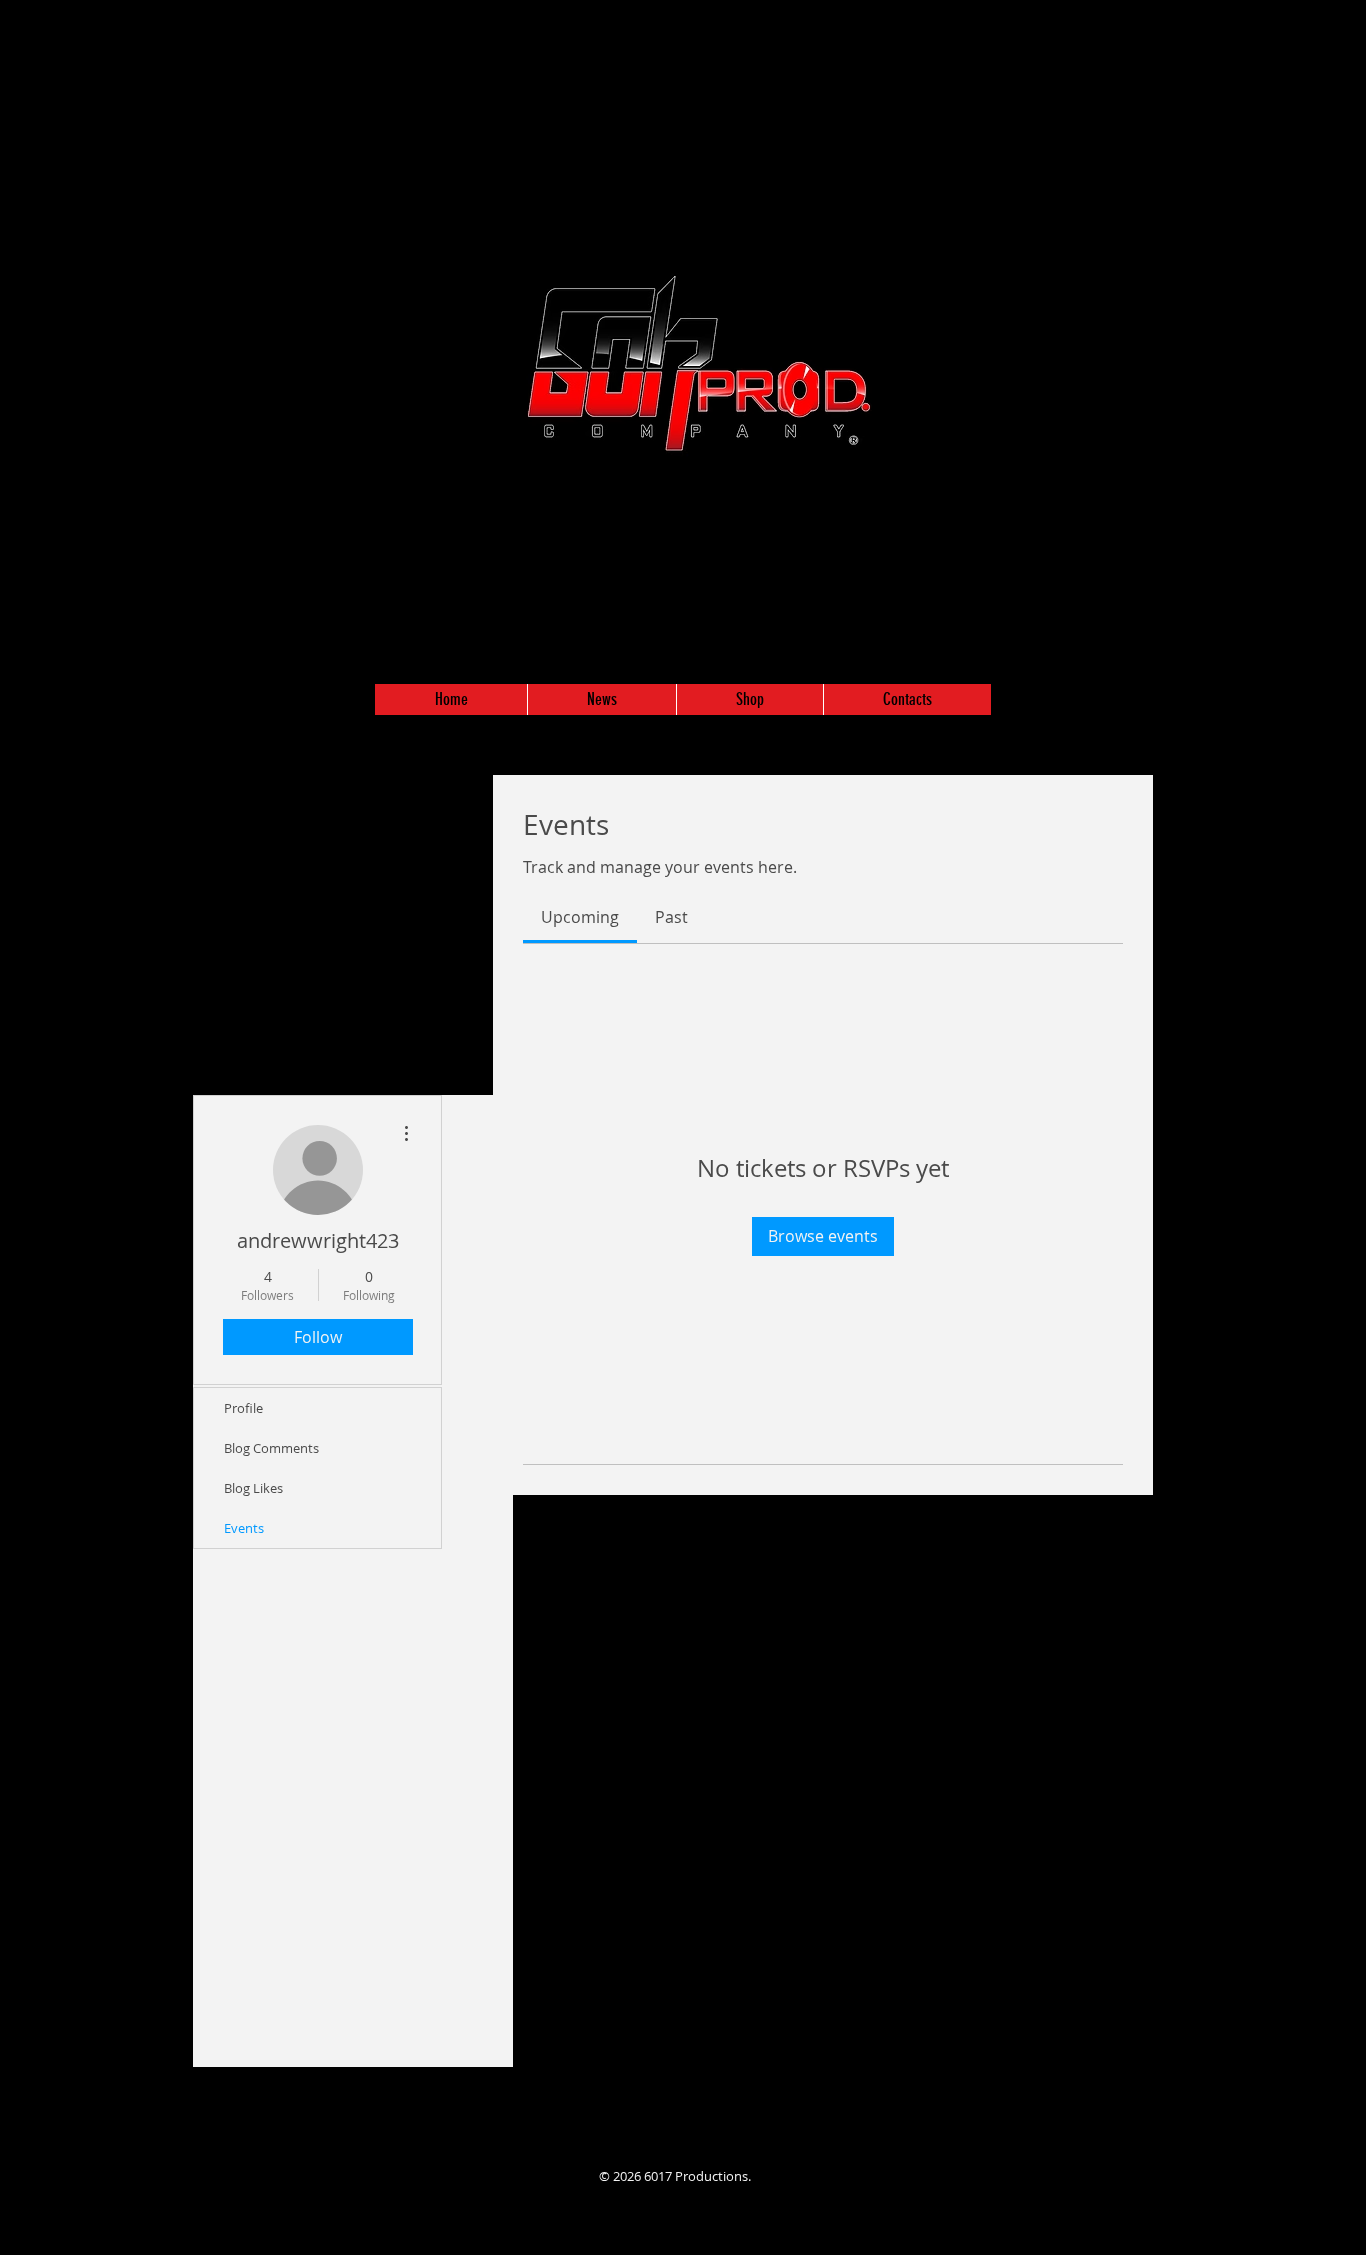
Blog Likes (253, 1488)
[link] (580, 917)
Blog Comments (271, 1448)
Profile (243, 1408)
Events (244, 1528)
